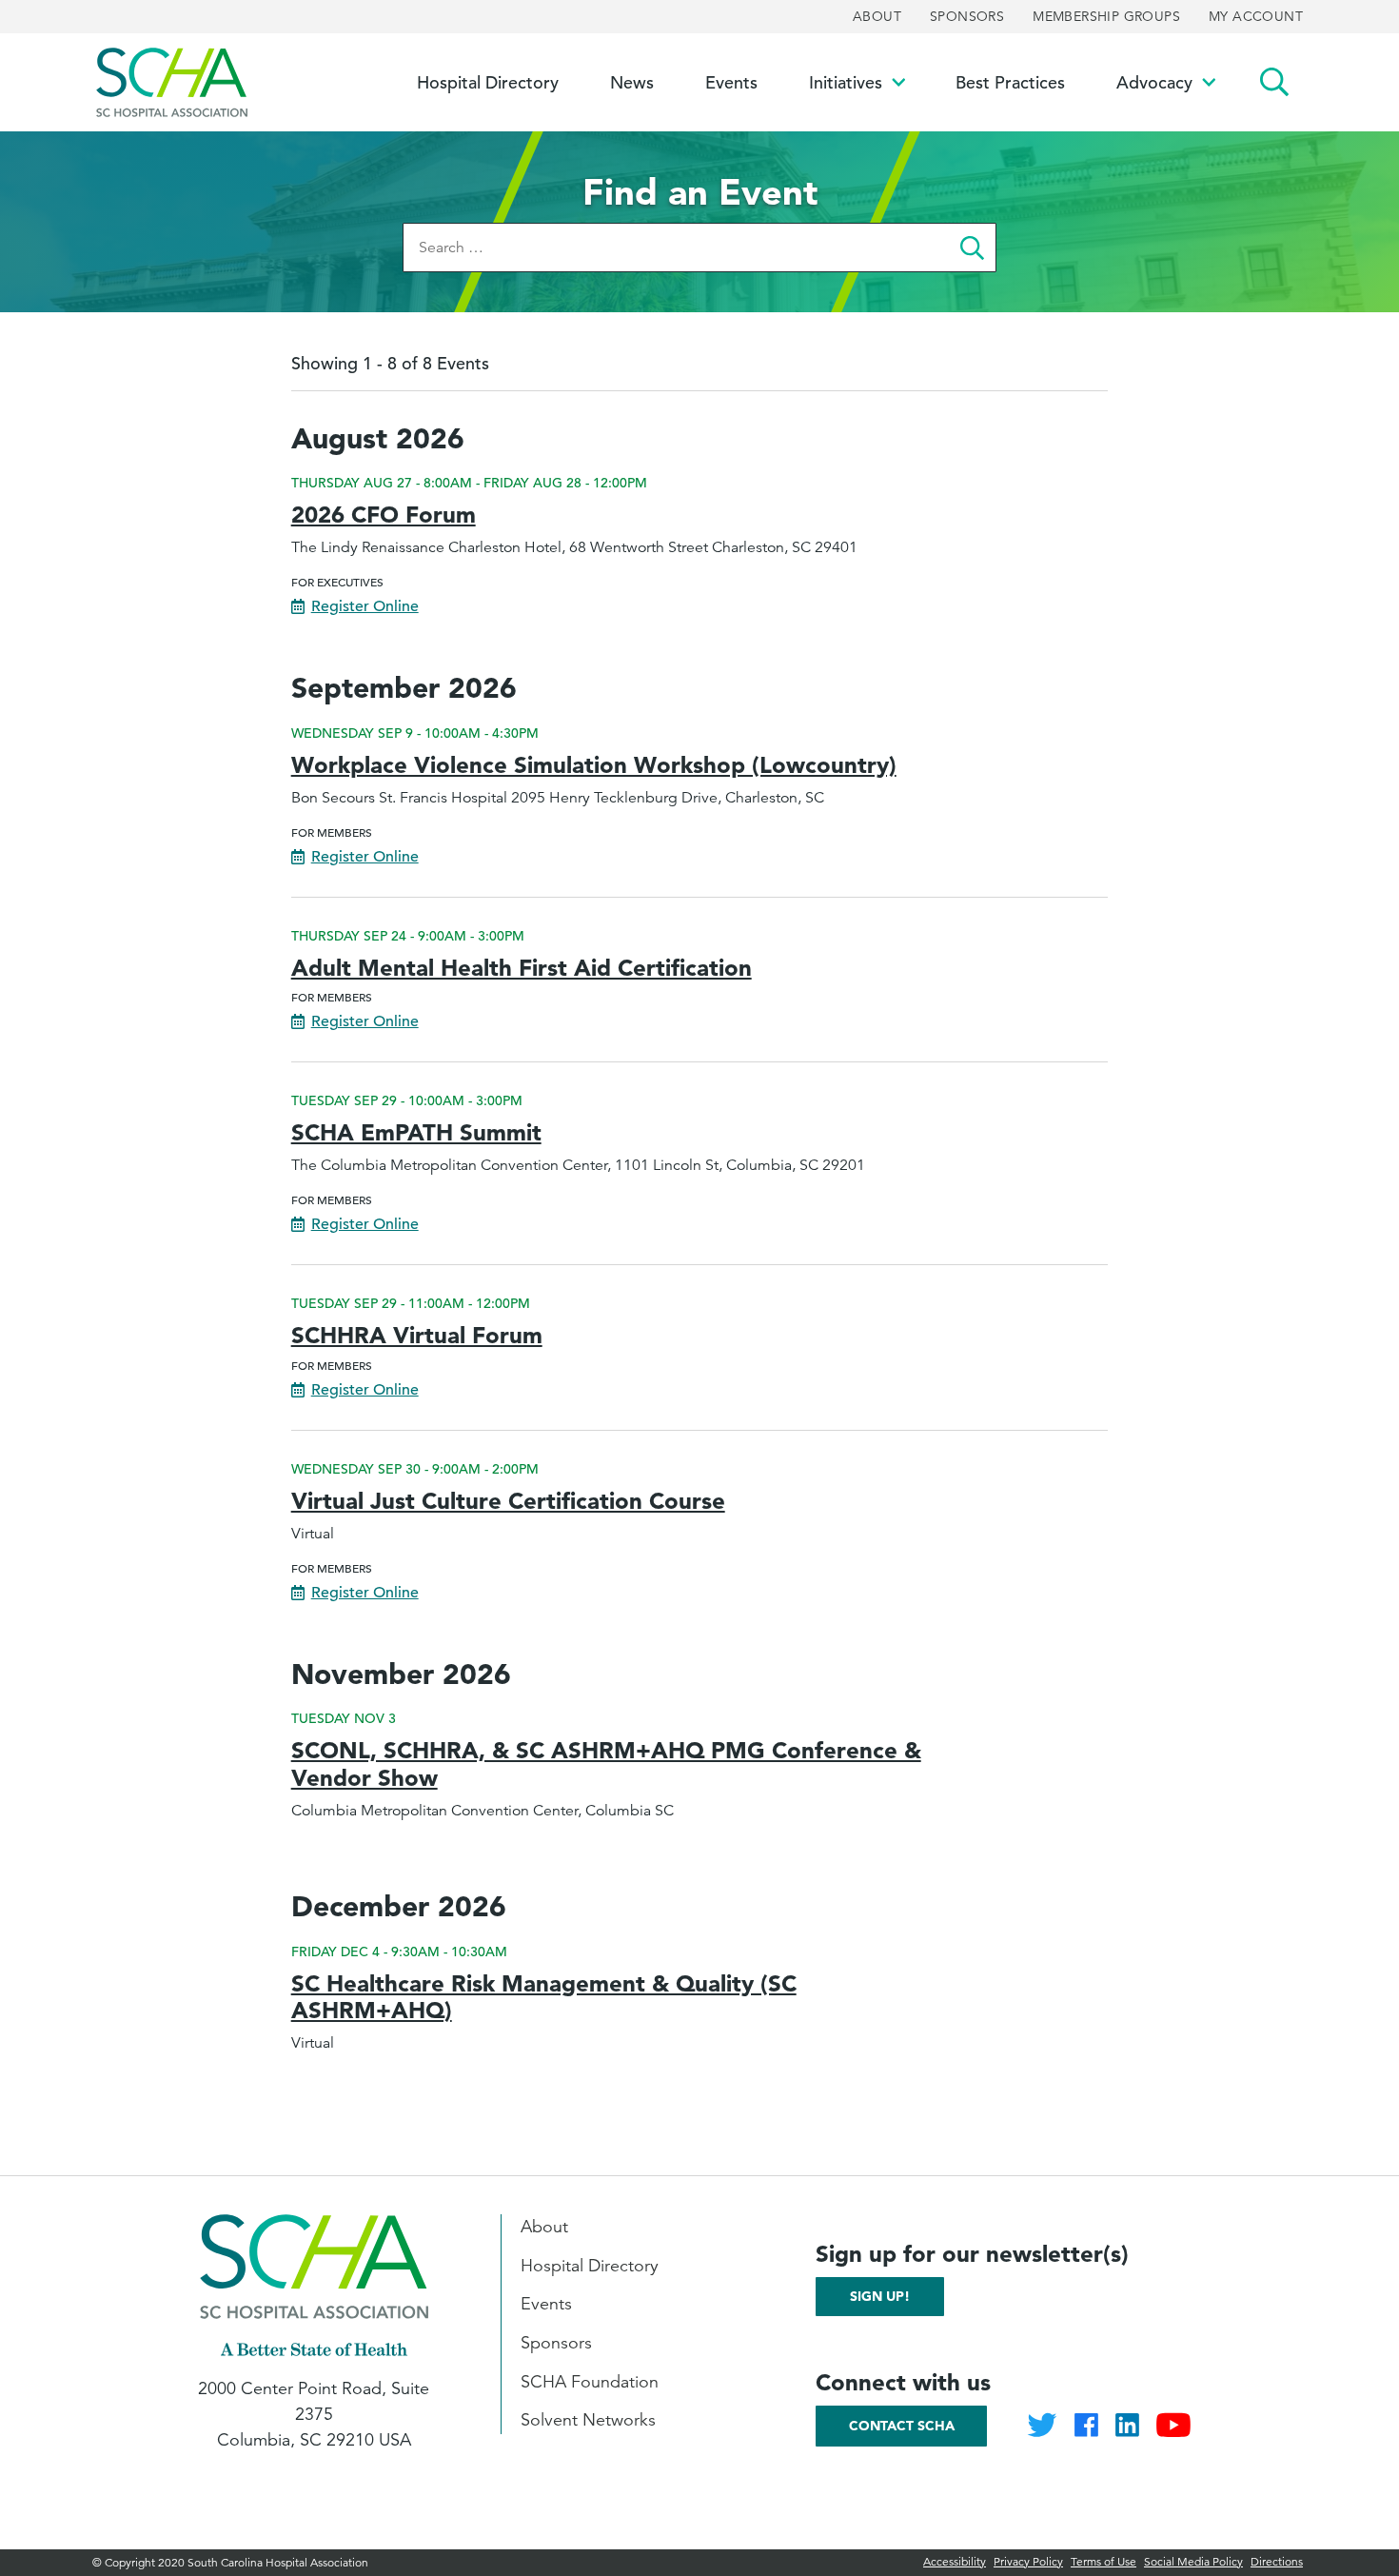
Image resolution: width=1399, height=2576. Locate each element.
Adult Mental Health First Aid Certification (522, 968)
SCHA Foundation (590, 2382)
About (877, 16)
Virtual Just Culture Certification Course (508, 1501)
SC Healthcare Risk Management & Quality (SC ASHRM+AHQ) (544, 1997)
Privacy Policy (1028, 2561)
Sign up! (880, 2296)
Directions (1277, 2561)
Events (546, 2304)
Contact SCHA (902, 2426)
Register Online (365, 606)
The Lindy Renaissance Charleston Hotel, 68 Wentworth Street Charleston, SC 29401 (574, 547)
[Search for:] (676, 248)
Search (1274, 82)
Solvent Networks (588, 2420)
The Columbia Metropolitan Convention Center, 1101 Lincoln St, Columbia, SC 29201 (578, 1165)
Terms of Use (1103, 2561)
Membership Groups (1106, 16)
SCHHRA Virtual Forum (417, 1335)
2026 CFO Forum (384, 515)
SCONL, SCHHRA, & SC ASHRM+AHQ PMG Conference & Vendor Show (606, 1764)
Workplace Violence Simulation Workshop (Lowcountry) (594, 765)
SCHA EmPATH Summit (416, 1132)
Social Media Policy (1193, 2561)
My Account (1256, 16)
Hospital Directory (590, 2266)
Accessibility (955, 2561)
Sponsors (967, 16)
